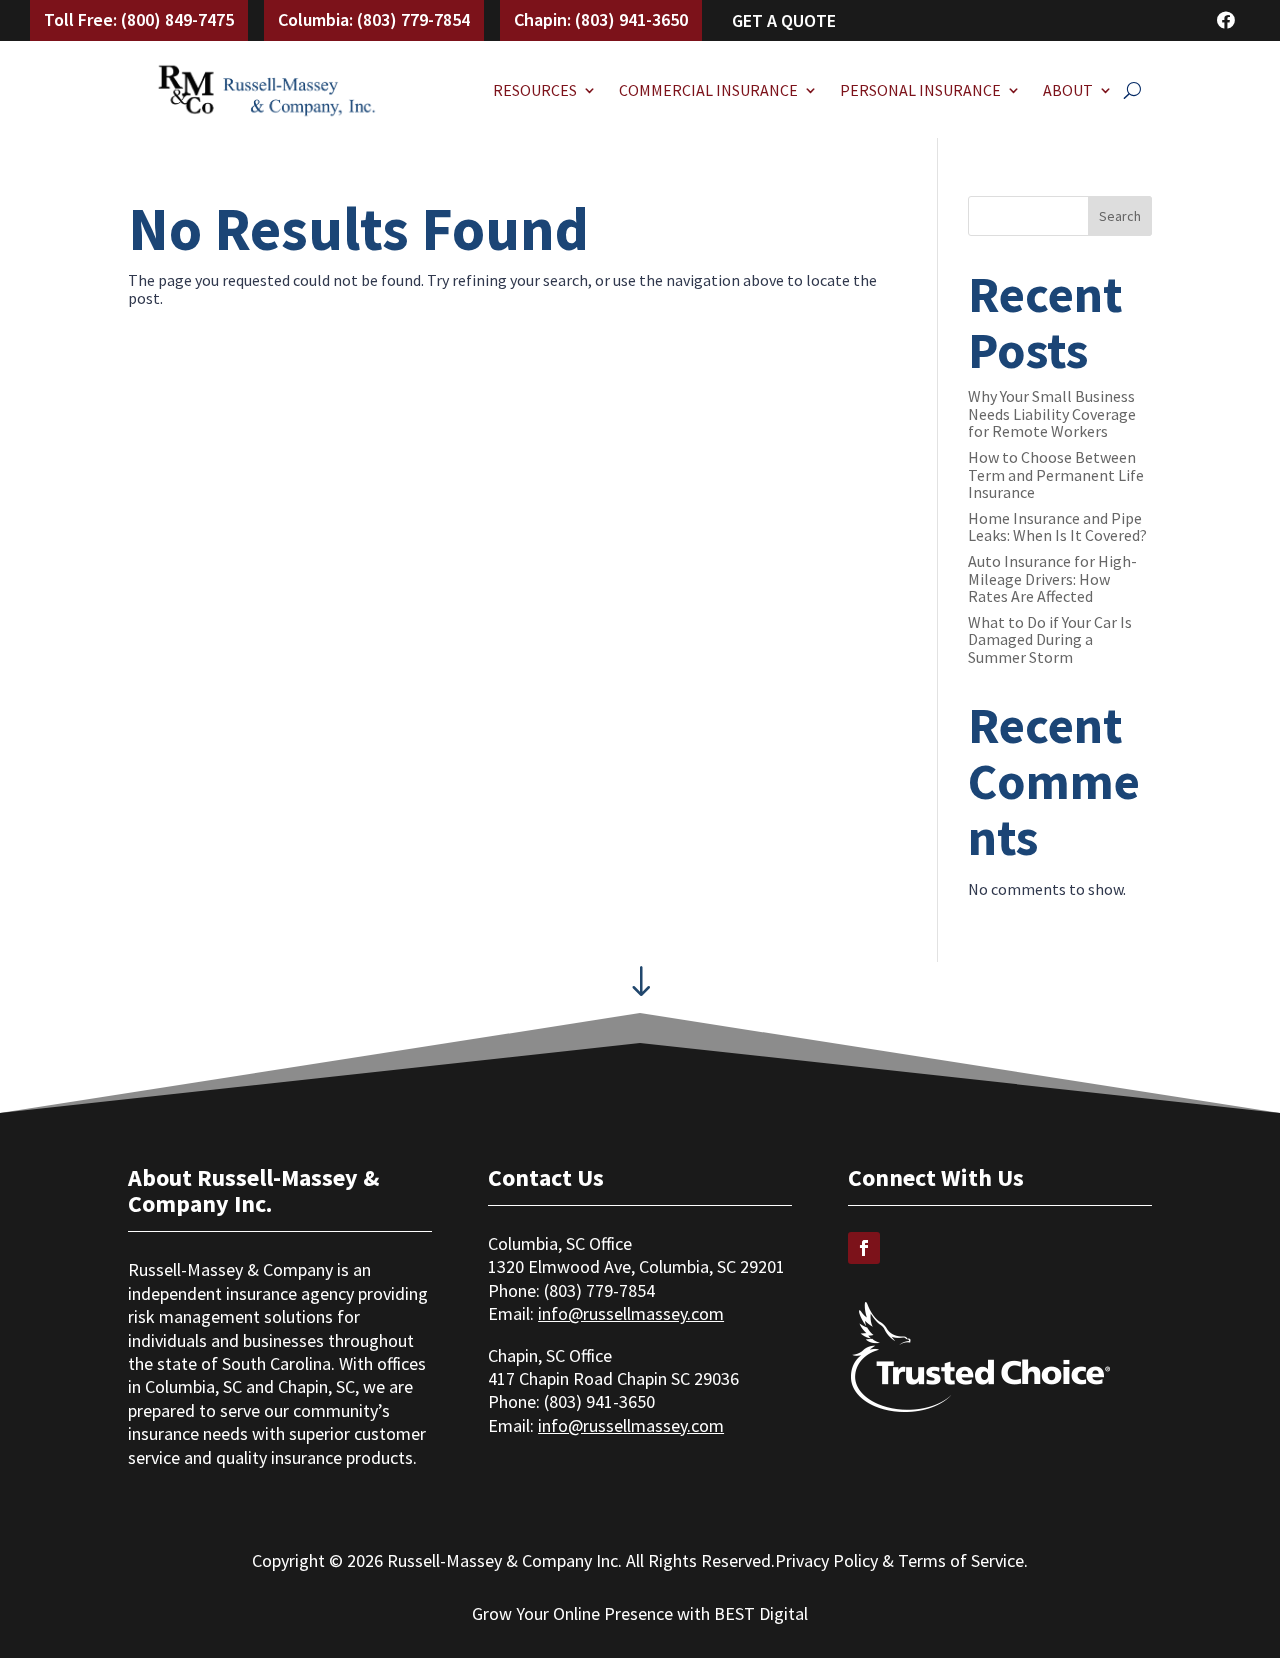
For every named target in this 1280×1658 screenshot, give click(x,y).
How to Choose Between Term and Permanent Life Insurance (1056, 474)
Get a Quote (784, 20)
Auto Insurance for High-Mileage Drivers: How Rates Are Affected (1052, 578)
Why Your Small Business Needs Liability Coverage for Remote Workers (1052, 413)
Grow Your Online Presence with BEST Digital (640, 1613)
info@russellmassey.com (631, 1313)
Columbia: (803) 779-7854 (374, 19)
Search (1120, 216)
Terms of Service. (963, 1560)
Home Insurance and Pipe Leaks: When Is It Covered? (1057, 527)
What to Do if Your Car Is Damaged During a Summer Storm (1050, 639)
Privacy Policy (826, 1560)
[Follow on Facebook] (864, 1248)
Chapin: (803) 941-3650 (601, 19)
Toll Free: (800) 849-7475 (139, 19)
